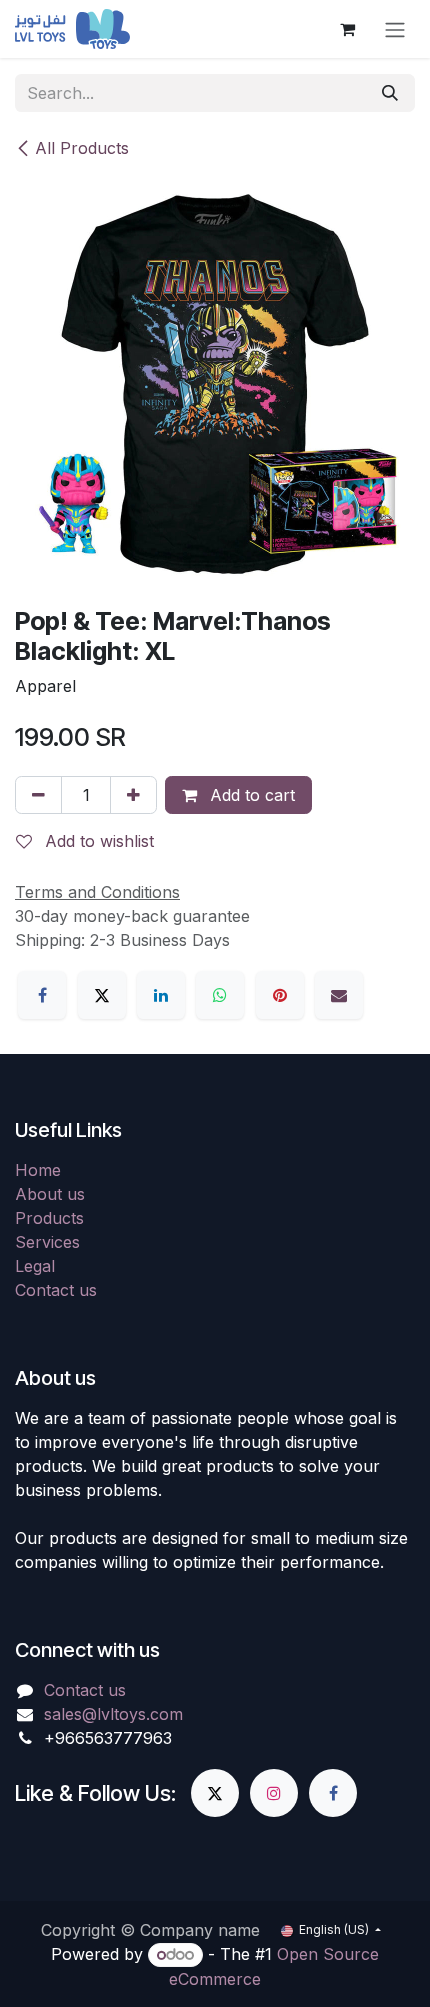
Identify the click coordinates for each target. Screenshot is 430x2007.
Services (47, 1242)
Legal (35, 1266)
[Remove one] (38, 795)
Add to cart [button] (250, 795)
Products (49, 1218)
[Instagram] (274, 1793)
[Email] (339, 995)
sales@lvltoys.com (113, 1714)
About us (50, 1194)
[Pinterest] (280, 995)
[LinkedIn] (161, 995)
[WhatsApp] (220, 995)
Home (38, 1170)
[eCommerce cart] (347, 29)
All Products (82, 148)
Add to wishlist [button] (97, 841)
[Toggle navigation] (395, 29)
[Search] (390, 93)
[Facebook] (42, 995)
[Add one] (133, 795)
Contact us (56, 1290)
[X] (102, 995)
